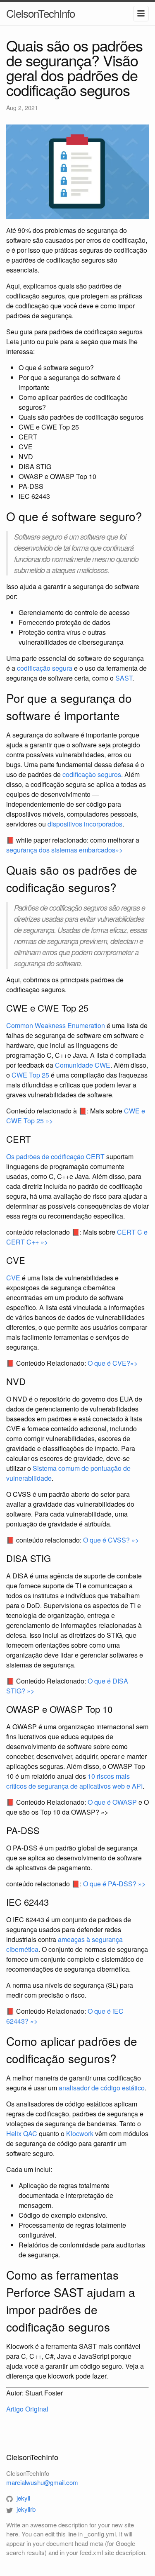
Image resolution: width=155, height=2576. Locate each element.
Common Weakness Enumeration (56, 1025)
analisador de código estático (102, 2088)
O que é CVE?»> (113, 1363)
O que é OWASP (112, 1802)
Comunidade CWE (83, 1065)
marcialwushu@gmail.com (42, 2482)
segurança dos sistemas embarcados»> (64, 850)
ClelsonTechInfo (41, 13)
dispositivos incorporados (85, 824)
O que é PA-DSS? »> (114, 1884)
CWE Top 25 (30, 1075)
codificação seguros (92, 774)
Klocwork (80, 2133)
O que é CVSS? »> (111, 1540)
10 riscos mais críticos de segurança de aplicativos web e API (74, 1781)
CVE (13, 1278)
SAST (124, 678)
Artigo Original (27, 2409)
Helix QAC (22, 2133)
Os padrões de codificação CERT (55, 1156)
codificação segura (45, 668)
